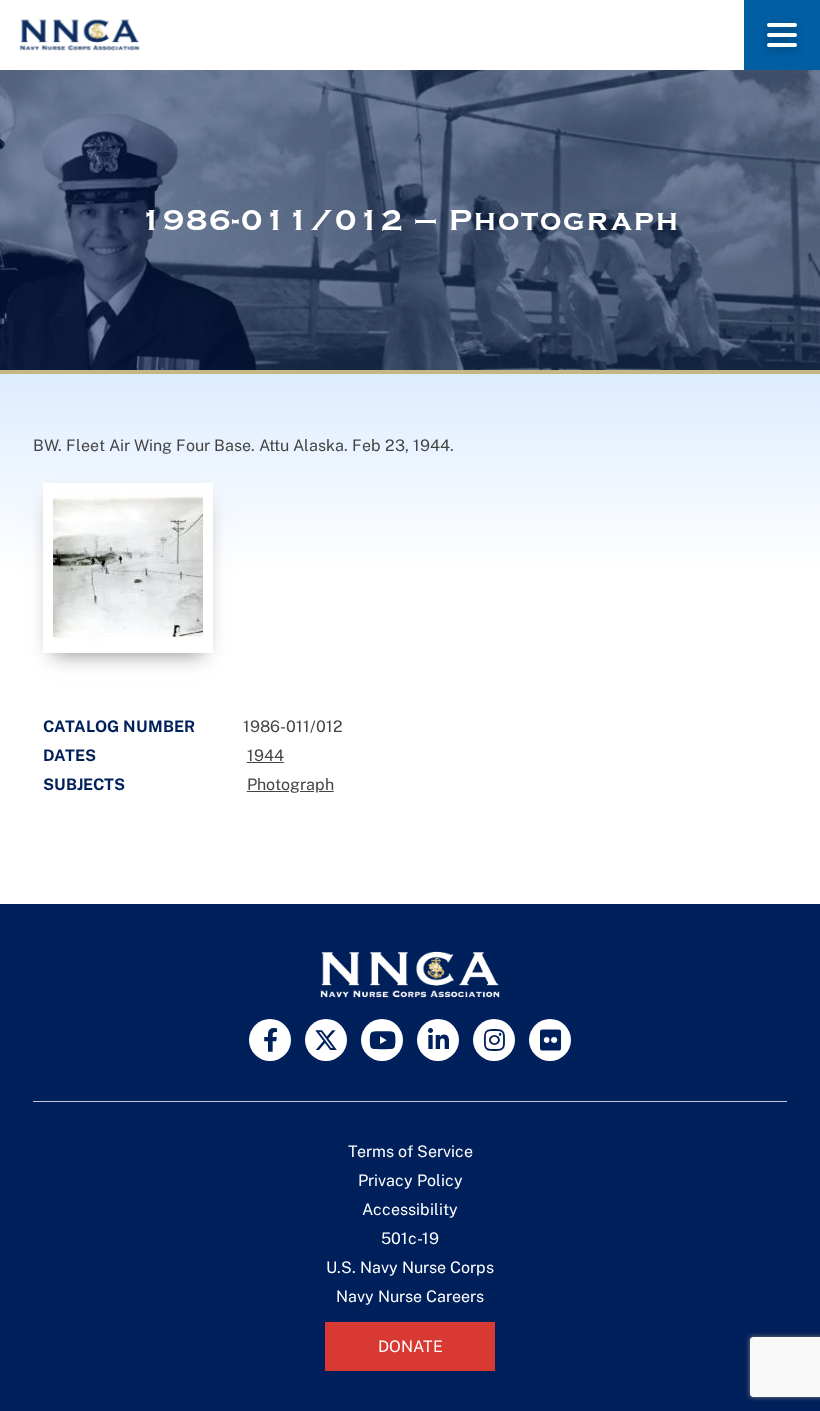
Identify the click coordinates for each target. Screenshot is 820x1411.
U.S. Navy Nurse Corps (410, 1267)
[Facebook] (270, 1040)
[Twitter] (326, 1040)
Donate (410, 1346)
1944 (265, 755)
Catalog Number (119, 726)
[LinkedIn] (438, 1040)
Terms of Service (410, 1151)
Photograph (290, 784)
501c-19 (410, 1238)
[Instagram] (494, 1040)
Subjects (84, 784)
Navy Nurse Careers (410, 1296)
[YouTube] (382, 1040)
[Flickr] (550, 1040)
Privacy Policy (410, 1180)
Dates (69, 755)
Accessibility (410, 1209)
